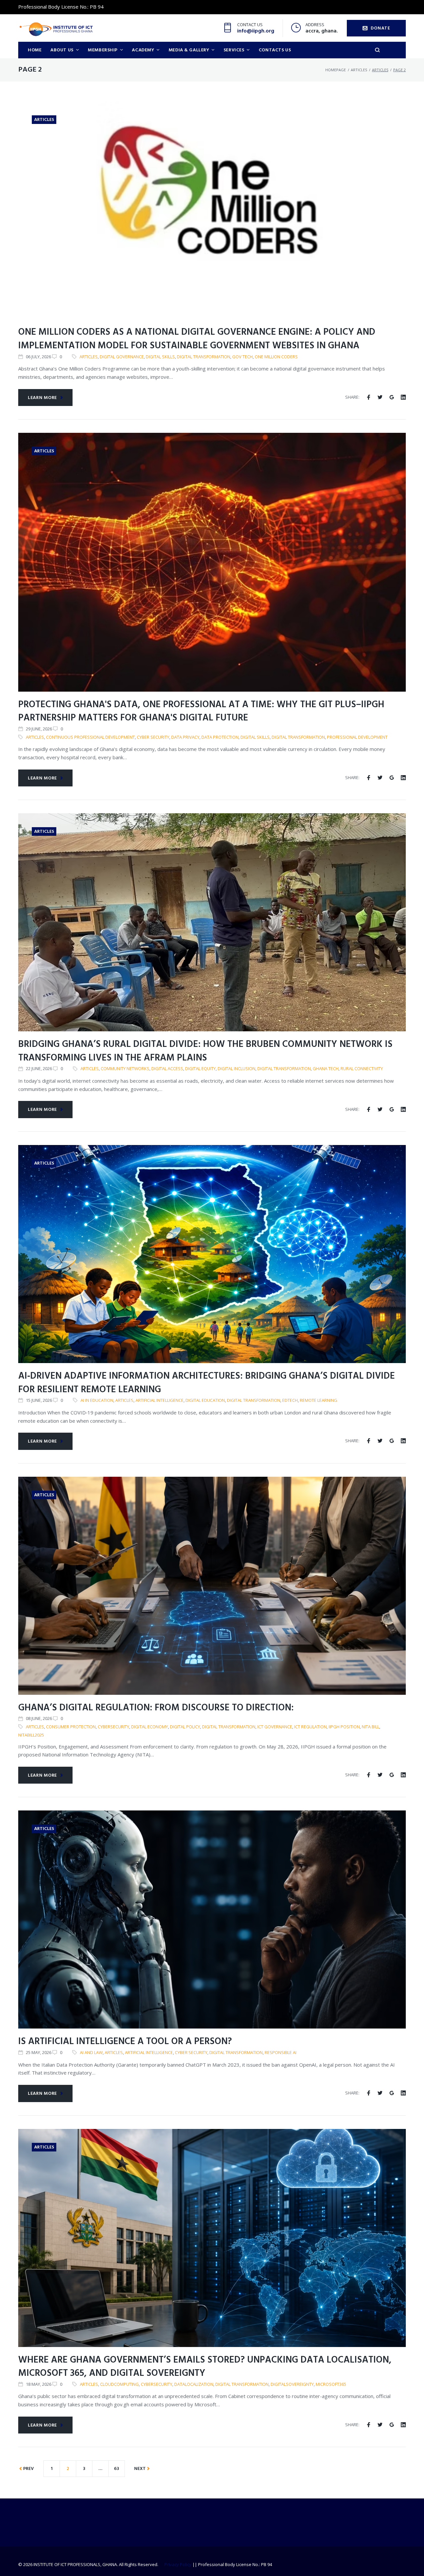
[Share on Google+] (392, 397)
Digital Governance (122, 357)
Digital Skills (160, 357)
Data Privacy (185, 737)
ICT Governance (275, 1727)
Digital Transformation (204, 357)
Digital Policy (185, 1727)
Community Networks (125, 1068)
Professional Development (357, 737)
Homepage (336, 70)
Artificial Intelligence (159, 1400)
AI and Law (91, 2052)
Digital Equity (200, 1068)
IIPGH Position (344, 1727)
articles (89, 357)
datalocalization (194, 2384)
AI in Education (97, 1400)
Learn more (42, 398)
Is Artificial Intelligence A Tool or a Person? (125, 2042)
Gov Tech (242, 357)
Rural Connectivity (362, 1068)
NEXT (140, 2469)
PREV (28, 2469)
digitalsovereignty (292, 2384)
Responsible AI (281, 2052)
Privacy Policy (178, 2564)
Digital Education (205, 1400)
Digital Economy (150, 1727)
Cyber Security (153, 737)
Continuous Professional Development (90, 737)
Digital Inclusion (237, 1068)
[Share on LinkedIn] (403, 397)
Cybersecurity (113, 1727)
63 (117, 2469)
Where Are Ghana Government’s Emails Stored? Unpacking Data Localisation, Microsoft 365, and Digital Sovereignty (205, 2367)
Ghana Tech (326, 1068)
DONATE (380, 28)
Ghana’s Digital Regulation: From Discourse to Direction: (156, 1708)
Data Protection (220, 737)
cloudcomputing (119, 2384)
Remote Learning (318, 1400)
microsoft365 (331, 2384)
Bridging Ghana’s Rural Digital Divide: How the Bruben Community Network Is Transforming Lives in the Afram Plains (205, 1051)
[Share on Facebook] (369, 397)
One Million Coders (276, 357)
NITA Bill (371, 1727)
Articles (359, 70)
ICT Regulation (310, 1727)
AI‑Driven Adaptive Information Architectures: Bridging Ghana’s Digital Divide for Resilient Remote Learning (207, 1383)
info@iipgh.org (256, 31)
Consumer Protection (71, 1727)
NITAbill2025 (31, 1735)
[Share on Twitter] (380, 397)
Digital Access (167, 1068)
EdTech (290, 1400)
